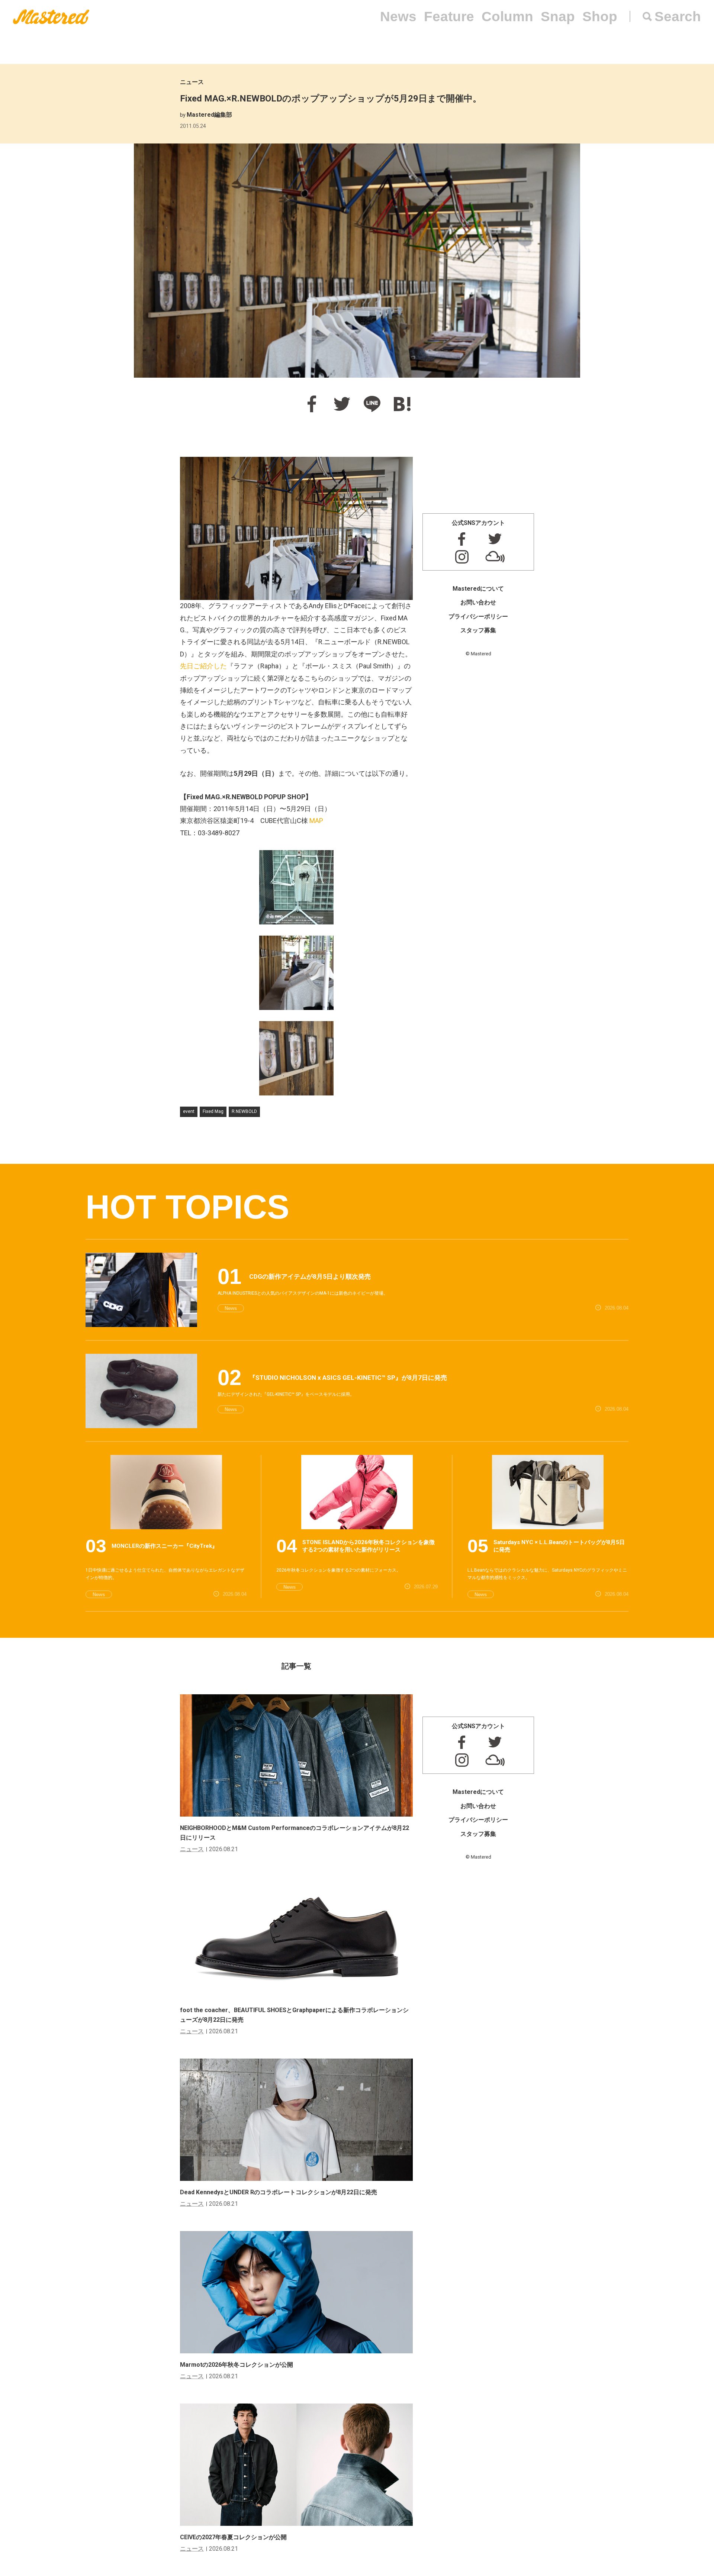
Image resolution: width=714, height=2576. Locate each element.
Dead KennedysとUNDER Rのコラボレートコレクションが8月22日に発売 (279, 2192)
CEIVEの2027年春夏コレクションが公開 (233, 2537)
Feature (449, 17)
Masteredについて (478, 589)
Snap (558, 17)
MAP (316, 821)
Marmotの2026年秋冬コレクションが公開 (237, 2365)
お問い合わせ (478, 602)
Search (678, 17)
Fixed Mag (213, 1111)
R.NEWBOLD (244, 1111)
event (189, 1111)
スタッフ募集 (478, 630)
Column (507, 17)
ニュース (192, 82)
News (398, 17)
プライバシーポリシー (478, 616)
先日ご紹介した (203, 666)
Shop (600, 17)
